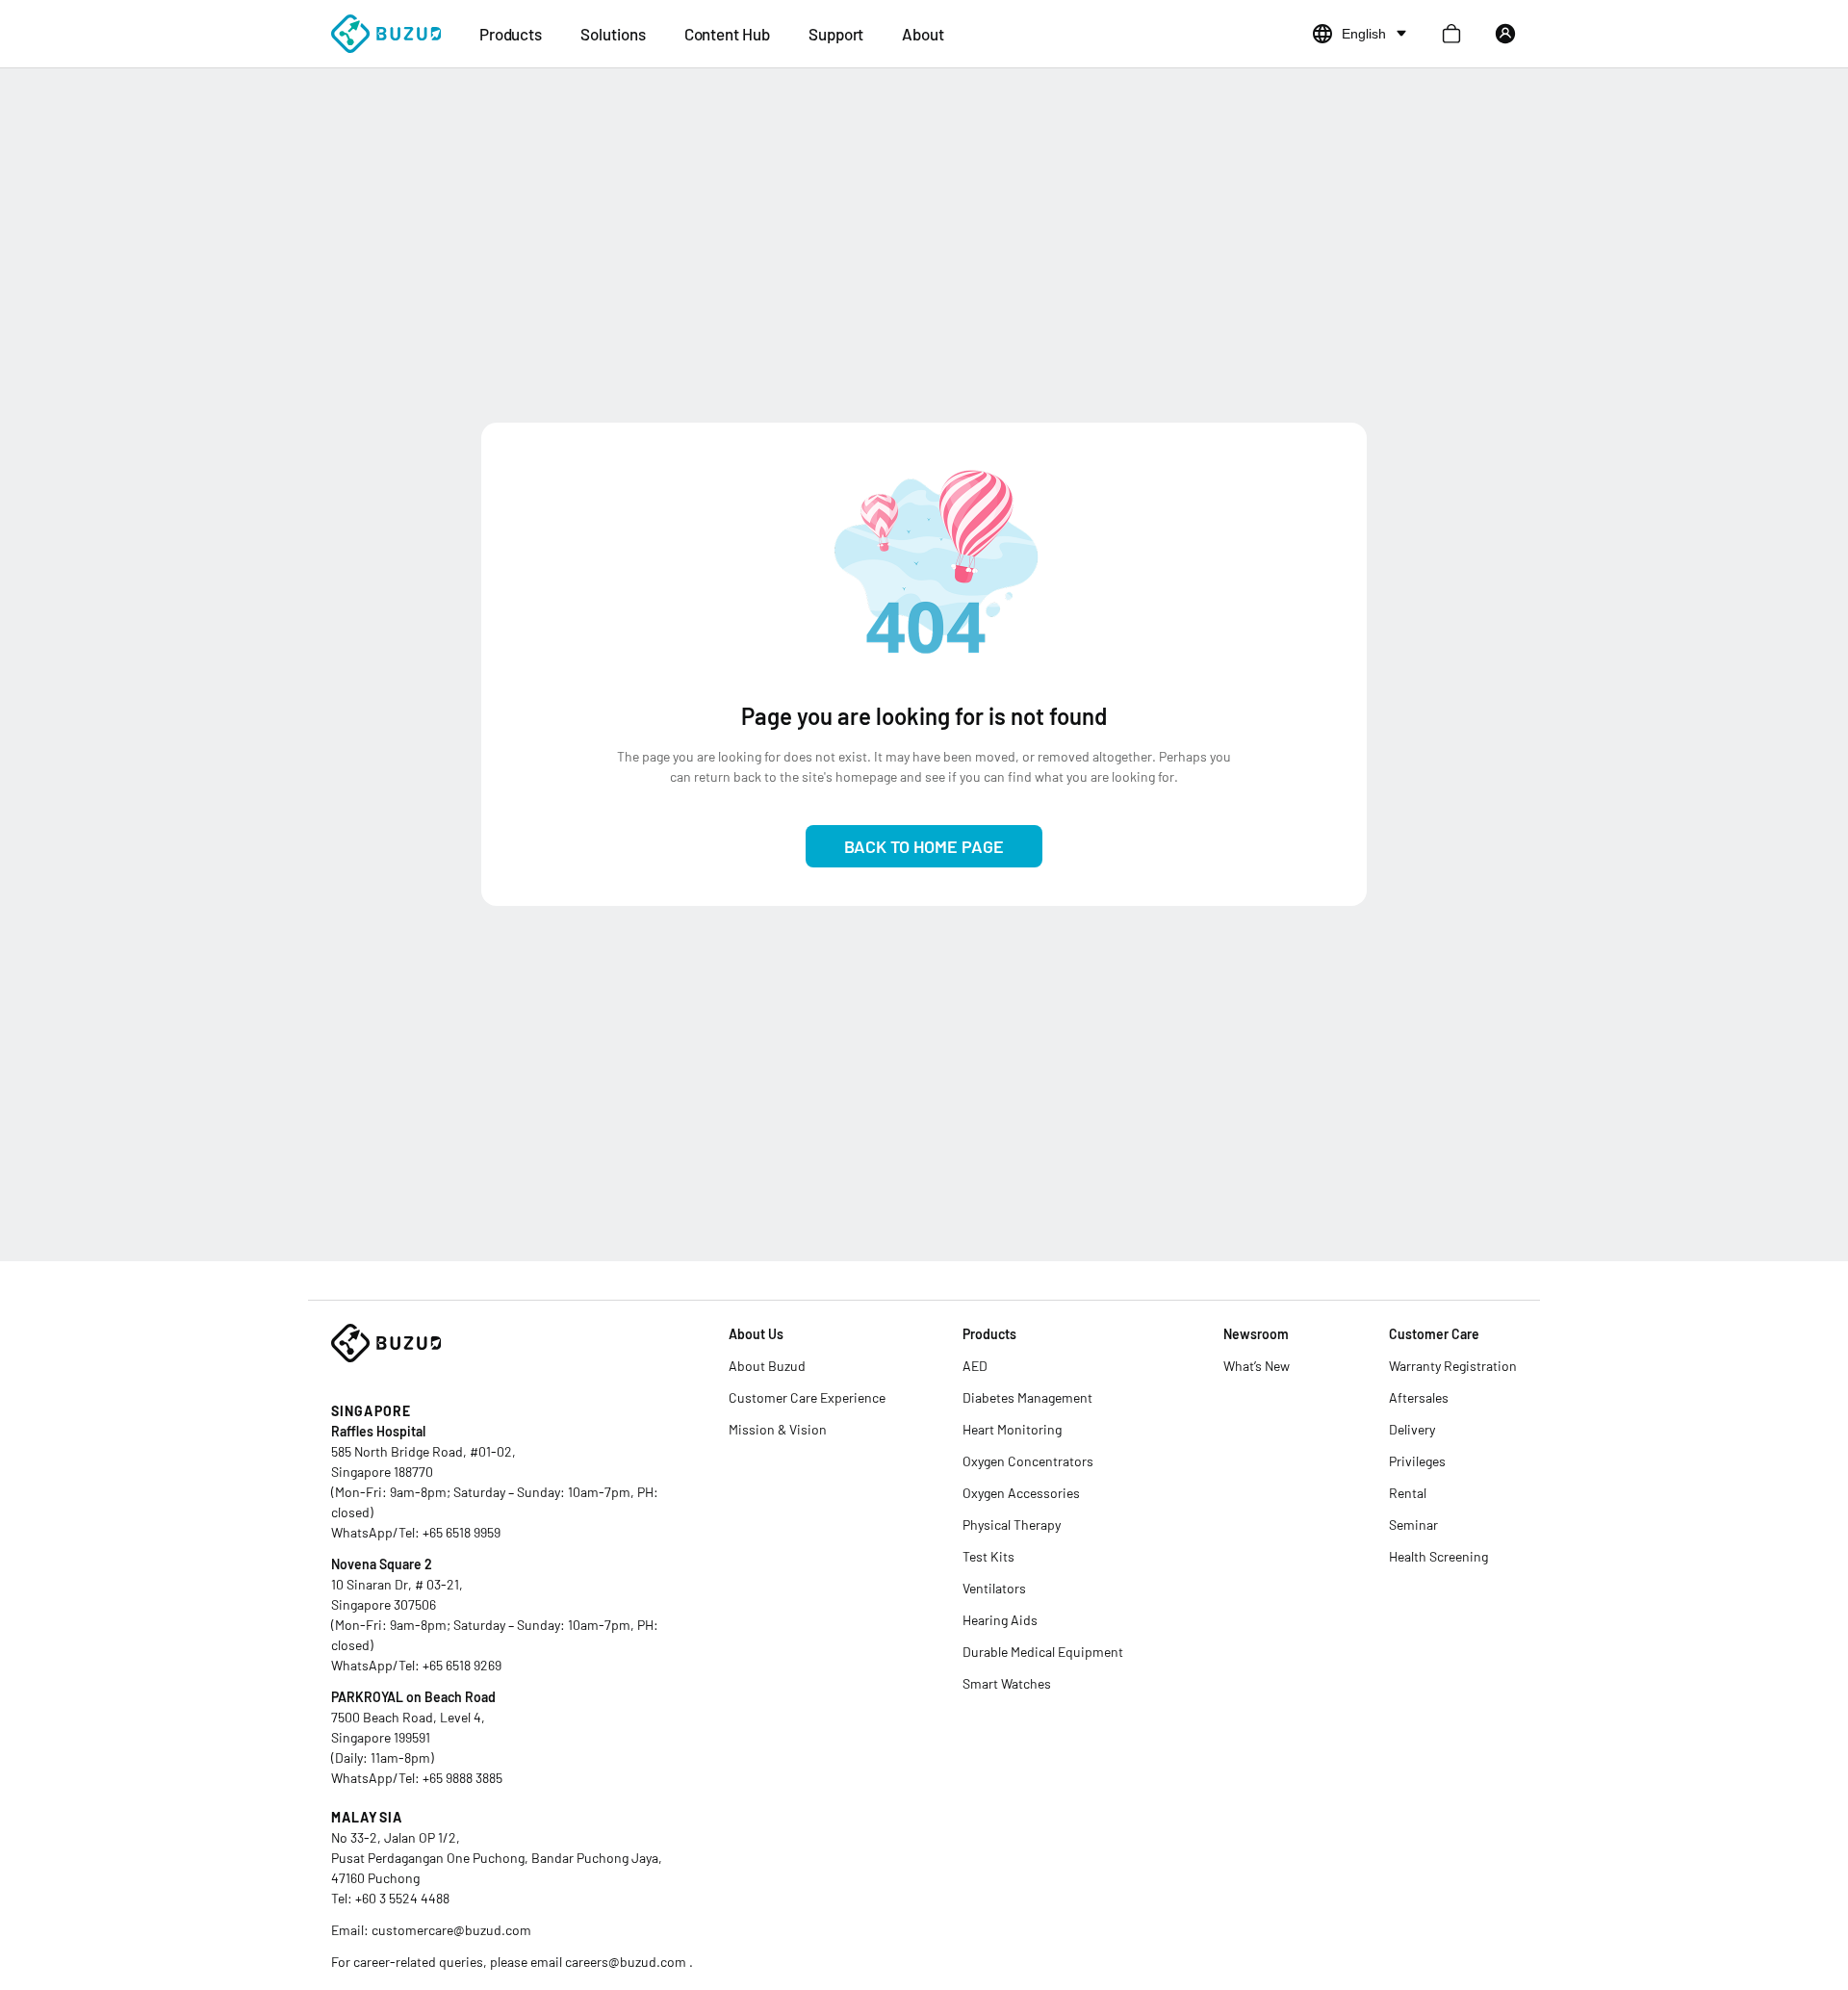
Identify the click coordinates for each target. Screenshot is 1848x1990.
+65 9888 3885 (462, 1778)
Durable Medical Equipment (1043, 1652)
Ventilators (994, 1588)
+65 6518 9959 (462, 1532)
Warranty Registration (1453, 1366)
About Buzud (767, 1366)
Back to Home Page (924, 846)
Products (511, 34)
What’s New (1257, 1366)
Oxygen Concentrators (1028, 1461)
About (923, 34)
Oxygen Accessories (1021, 1493)
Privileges (1417, 1461)
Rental (1408, 1493)
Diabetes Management (1027, 1397)
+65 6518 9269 (462, 1665)
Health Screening (1438, 1556)
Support (836, 34)
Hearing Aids (1000, 1620)
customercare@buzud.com (451, 1930)
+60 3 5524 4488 (402, 1898)
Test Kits (988, 1556)
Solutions (613, 34)
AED (975, 1366)
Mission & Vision (778, 1429)
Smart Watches (1007, 1683)
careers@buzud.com (627, 1962)
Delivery (1412, 1429)
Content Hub (727, 34)
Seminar (1413, 1525)
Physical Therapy (1012, 1525)
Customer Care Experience (807, 1397)
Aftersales (1419, 1397)
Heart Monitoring (1012, 1429)
